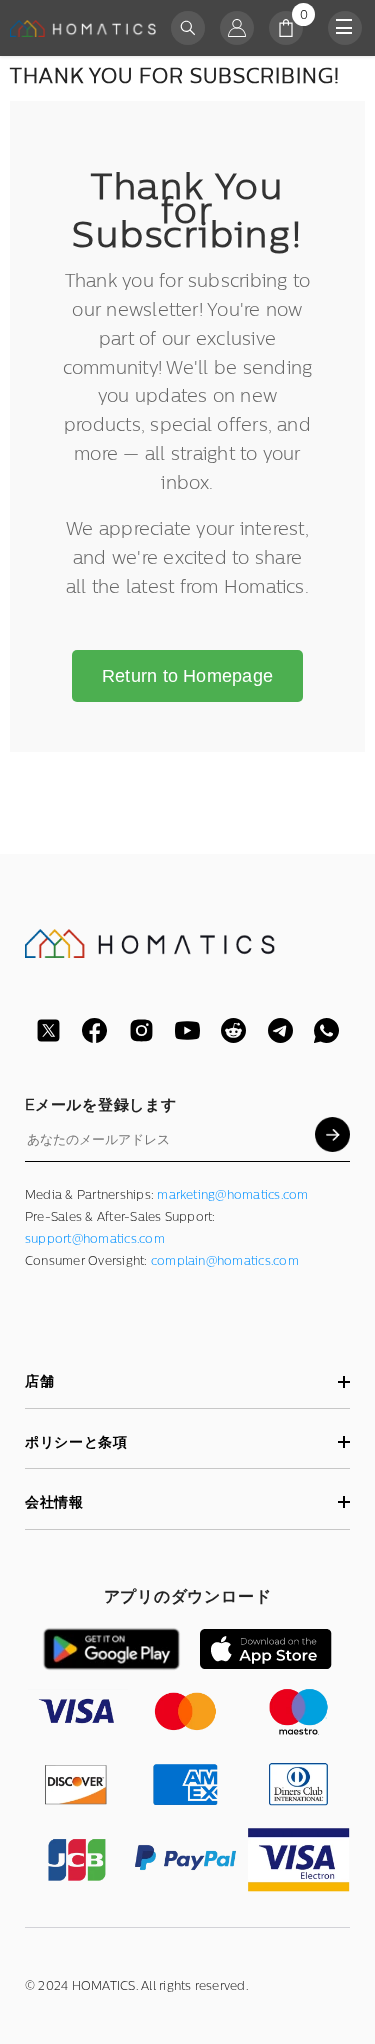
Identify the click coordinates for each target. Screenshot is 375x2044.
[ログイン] (237, 28)
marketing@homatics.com (232, 1195)
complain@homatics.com (225, 1261)
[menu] (345, 28)
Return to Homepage (187, 676)
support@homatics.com (95, 1239)
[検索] (188, 28)
